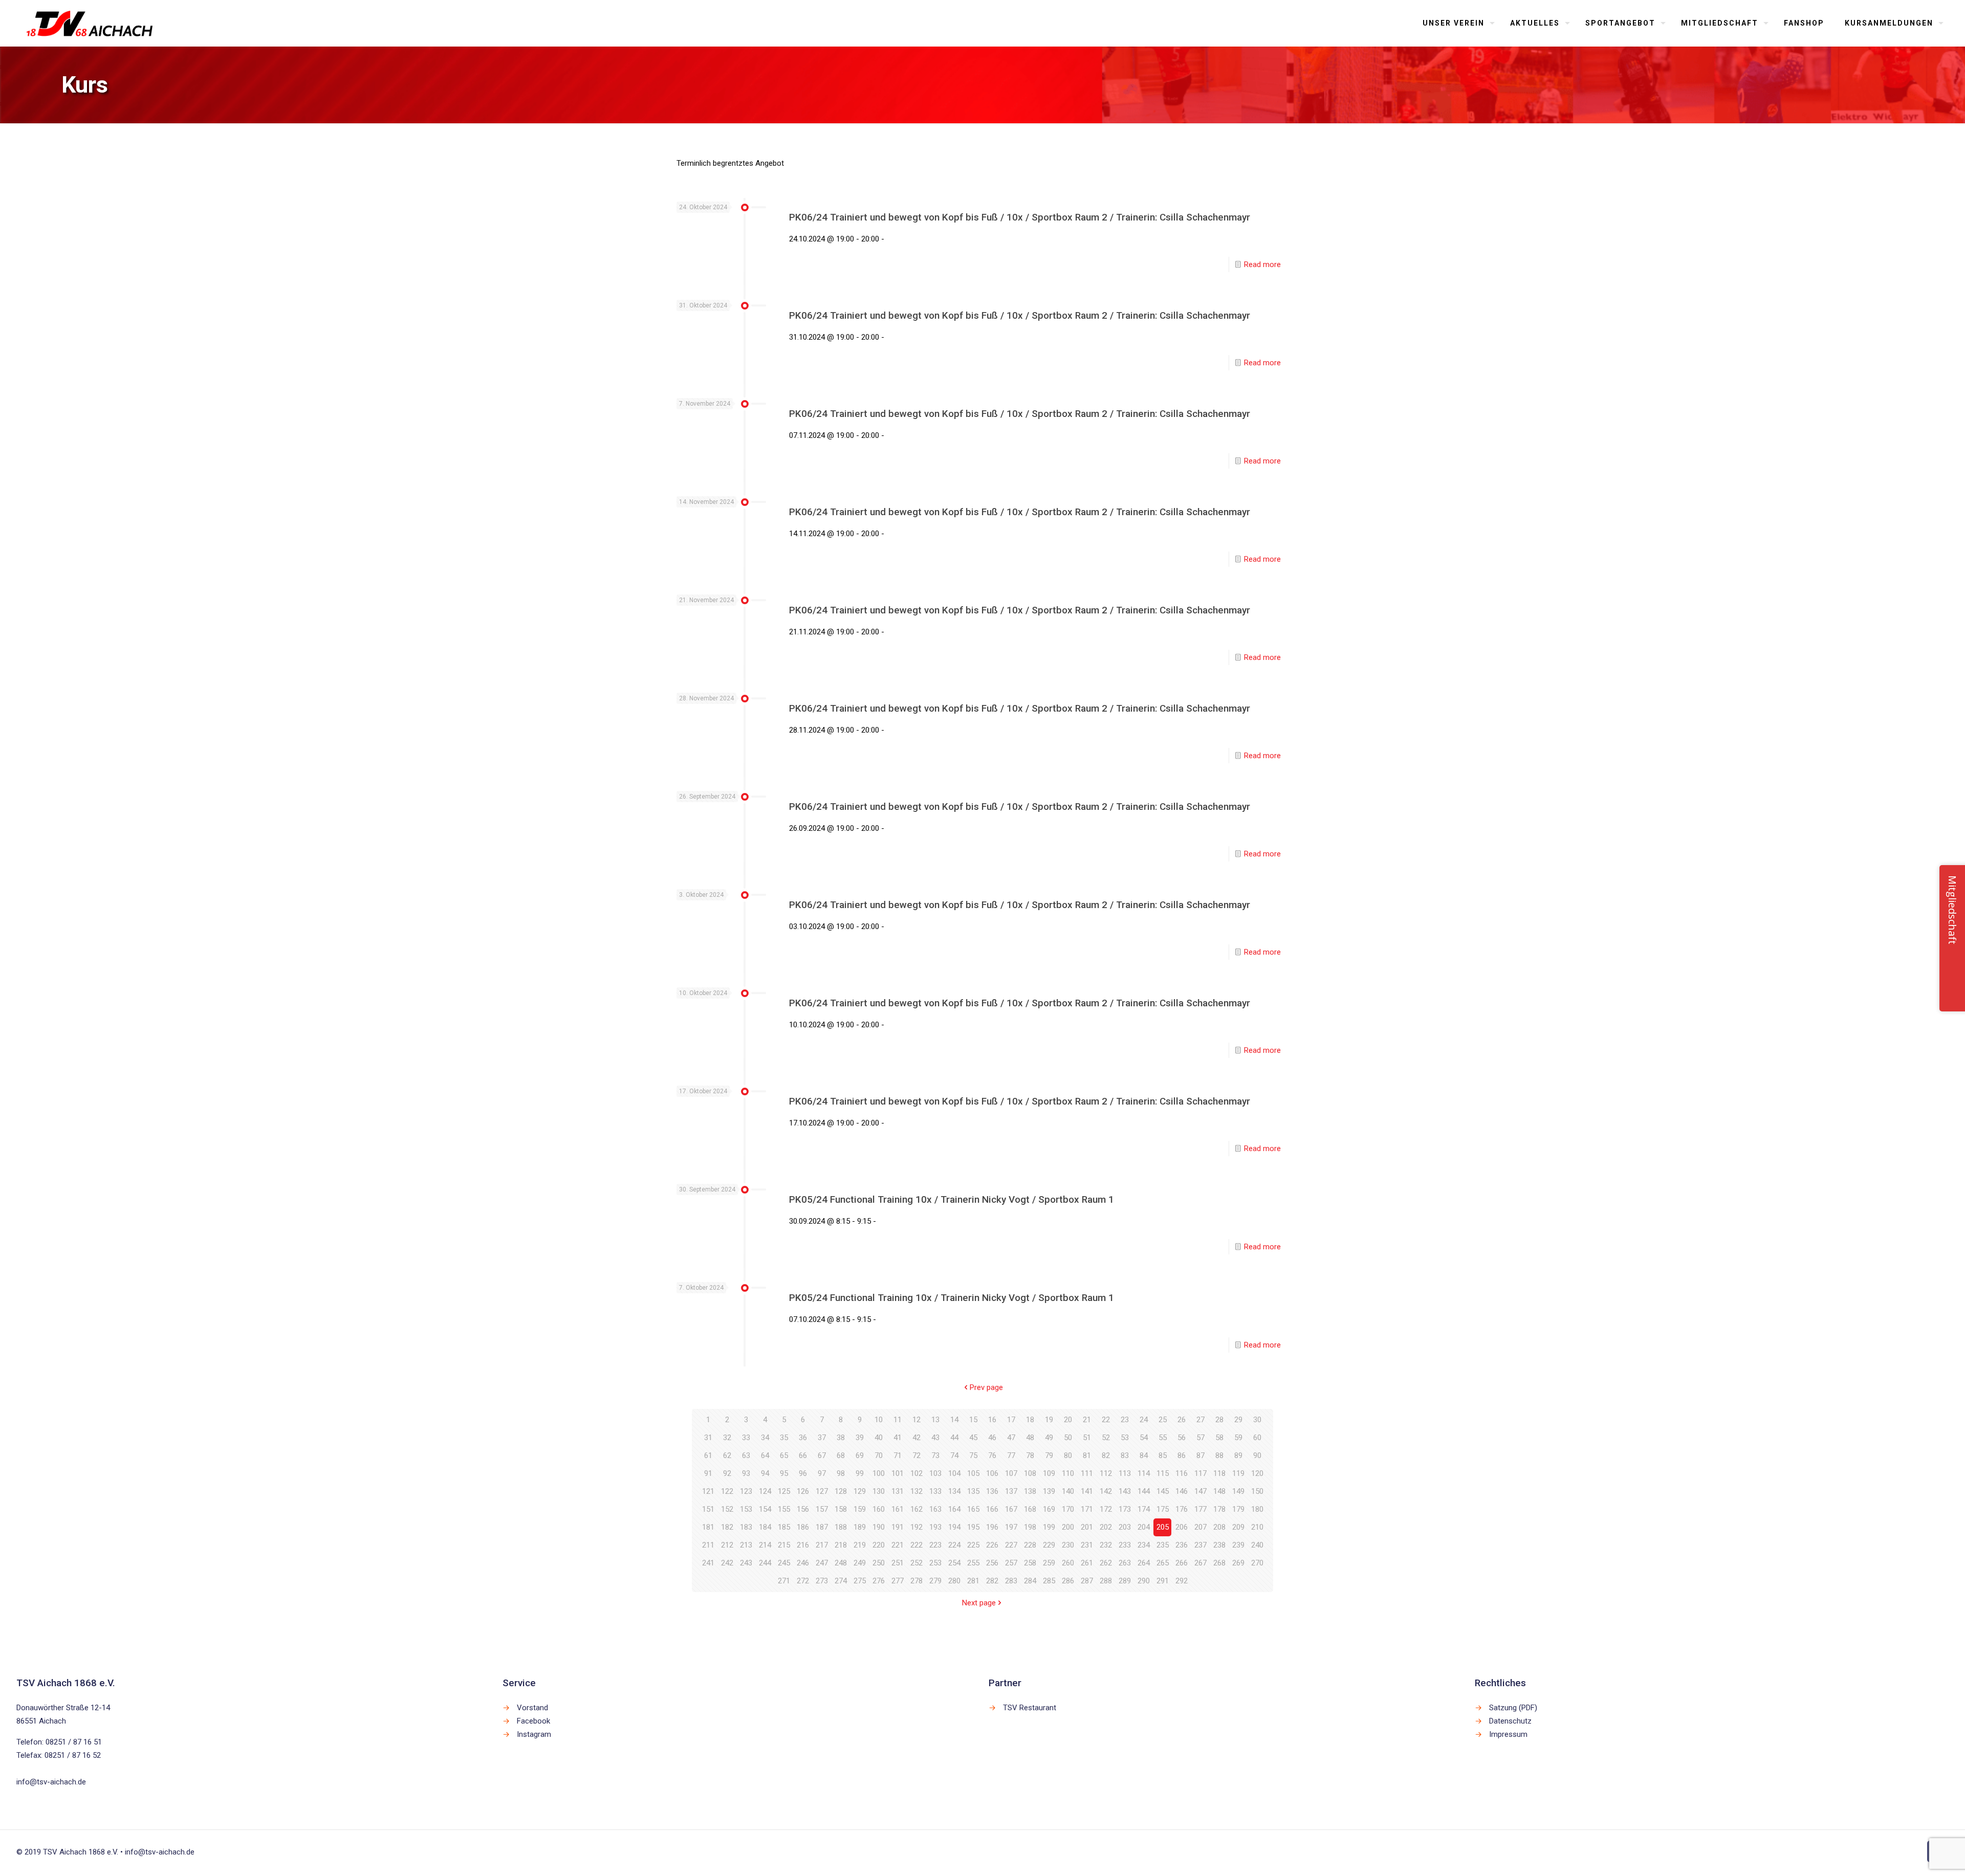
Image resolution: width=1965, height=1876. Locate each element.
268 (1219, 1563)
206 (1182, 1527)
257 (1011, 1563)
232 (1106, 1545)
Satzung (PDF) (1513, 1708)
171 (1087, 1509)
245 (784, 1563)
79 (1049, 1455)
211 (708, 1545)
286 (1068, 1581)
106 (992, 1473)
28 (1219, 1420)
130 (879, 1491)
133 (935, 1491)
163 (935, 1509)
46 (992, 1438)
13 (935, 1420)
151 (708, 1509)
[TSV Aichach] (90, 23)
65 (784, 1455)
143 (1125, 1491)
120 (1257, 1473)
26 (1182, 1420)
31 (708, 1438)
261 (1087, 1563)
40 (879, 1438)
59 (1238, 1438)
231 (1087, 1545)
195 (973, 1527)
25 (1163, 1420)
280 (954, 1581)
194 (954, 1527)
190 (879, 1527)
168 (1030, 1509)
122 (727, 1491)
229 (1049, 1545)
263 (1125, 1563)
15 (973, 1420)
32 (727, 1438)
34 (765, 1438)
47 (1011, 1438)
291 (1163, 1581)
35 (784, 1438)
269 (1238, 1563)
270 (1257, 1563)
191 (898, 1527)
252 (916, 1563)
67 (822, 1455)
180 (1257, 1509)
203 (1125, 1527)
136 (992, 1491)
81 (1087, 1455)
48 (1030, 1438)
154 (765, 1509)
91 (708, 1473)
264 (1144, 1563)
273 (822, 1581)
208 (1219, 1527)
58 (1219, 1438)
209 (1238, 1527)
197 (1011, 1527)
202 (1106, 1527)
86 (1182, 1455)
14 (954, 1420)
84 (1144, 1455)
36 (803, 1438)
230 (1068, 1545)
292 (1182, 1581)
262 (1106, 1563)
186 (803, 1527)
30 (1257, 1420)
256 (992, 1563)
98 (841, 1473)
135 (973, 1491)
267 (1200, 1563)
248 (841, 1563)
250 (879, 1563)
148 (1219, 1491)
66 (803, 1455)
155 (784, 1509)
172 (1106, 1509)
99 (860, 1473)
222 (916, 1545)
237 (1200, 1545)
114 (1144, 1473)
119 (1238, 1473)
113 (1125, 1473)
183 (746, 1527)
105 (973, 1473)
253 (935, 1563)
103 (935, 1473)
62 (727, 1455)
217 (822, 1545)
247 (822, 1563)
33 (746, 1438)
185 (784, 1527)
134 (954, 1491)
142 (1106, 1491)
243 (746, 1563)
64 (765, 1455)
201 (1087, 1527)
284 (1030, 1581)
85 (1163, 1455)
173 (1125, 1509)
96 (803, 1473)
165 (973, 1509)
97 (822, 1473)
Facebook (533, 1721)
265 (1163, 1563)
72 (916, 1455)
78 (1030, 1455)
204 (1144, 1527)
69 (860, 1455)
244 (765, 1563)
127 (822, 1491)
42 (916, 1438)
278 (916, 1581)
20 (1068, 1420)
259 (1049, 1563)
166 (992, 1509)
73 (935, 1455)
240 (1257, 1545)
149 (1238, 1491)
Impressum (1508, 1734)
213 (746, 1545)
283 (1011, 1581)
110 (1068, 1473)
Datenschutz (1510, 1721)
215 (784, 1545)
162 (916, 1509)
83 (1125, 1455)
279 (935, 1581)
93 (746, 1473)
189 (860, 1527)
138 (1030, 1491)
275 (860, 1581)
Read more (1262, 264)
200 (1068, 1527)
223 (935, 1545)
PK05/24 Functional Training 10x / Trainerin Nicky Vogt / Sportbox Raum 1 (952, 1199)
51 (1087, 1438)
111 (1087, 1473)
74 (954, 1455)
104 (954, 1473)
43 (935, 1438)
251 (898, 1563)
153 (746, 1509)
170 (1068, 1509)
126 (803, 1491)
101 (898, 1473)
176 (1182, 1509)
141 (1087, 1491)
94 (765, 1473)
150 (1257, 1491)
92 (727, 1473)
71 (898, 1455)
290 (1144, 1581)
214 (765, 1545)
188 (841, 1527)
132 (916, 1491)
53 (1125, 1438)
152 (727, 1509)
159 (860, 1509)
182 (727, 1527)
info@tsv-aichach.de (51, 1782)
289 (1125, 1581)
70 (879, 1455)
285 (1049, 1581)
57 (1200, 1438)
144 (1144, 1491)
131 (898, 1491)
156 (803, 1509)
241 (708, 1563)
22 (1106, 1420)
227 (1011, 1545)
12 (916, 1420)
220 (879, 1545)
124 (765, 1491)
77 (1011, 1455)
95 (784, 1473)
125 (784, 1491)
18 (1030, 1420)
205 (1163, 1527)
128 (841, 1491)
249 (860, 1563)
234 (1144, 1545)
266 (1182, 1563)
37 (822, 1438)
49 (1049, 1438)
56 (1182, 1438)
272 (803, 1581)
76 (992, 1455)
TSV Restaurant (1030, 1708)
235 (1163, 1545)
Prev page (986, 1387)
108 (1030, 1473)
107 (1011, 1473)
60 (1257, 1438)
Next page (979, 1603)
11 (898, 1420)
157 (822, 1509)
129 (860, 1491)
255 (973, 1563)
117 (1200, 1473)
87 (1200, 1455)
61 (708, 1455)
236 (1182, 1545)
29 (1238, 1420)
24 (1144, 1420)
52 (1106, 1438)
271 (784, 1581)
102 (916, 1473)
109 (1049, 1473)
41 (898, 1438)
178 (1219, 1509)
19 (1049, 1420)
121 (708, 1491)
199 (1049, 1527)
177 (1200, 1509)
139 (1049, 1491)
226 (992, 1545)
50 (1068, 1438)
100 (879, 1473)
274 (841, 1581)
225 (973, 1545)
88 (1219, 1455)
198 (1030, 1527)
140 (1068, 1491)
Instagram (534, 1734)
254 (954, 1563)
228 (1030, 1545)
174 (1144, 1509)
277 (898, 1581)
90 (1257, 1455)
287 (1087, 1581)
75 (973, 1455)
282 (992, 1581)
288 (1106, 1581)
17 (1011, 1420)
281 (973, 1581)
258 (1030, 1563)
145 (1163, 1491)
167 (1011, 1509)
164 (954, 1509)
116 (1182, 1473)
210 (1257, 1527)
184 (765, 1527)
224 (954, 1545)
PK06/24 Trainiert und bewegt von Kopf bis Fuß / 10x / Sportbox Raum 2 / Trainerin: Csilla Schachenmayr (1020, 217)
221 (898, 1545)
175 (1163, 1509)
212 (727, 1545)
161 (898, 1509)
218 (841, 1545)
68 (841, 1455)
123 (746, 1491)
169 (1049, 1509)
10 (879, 1420)
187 (822, 1527)
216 (803, 1545)
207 (1200, 1527)
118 (1219, 1473)
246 (803, 1563)
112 (1106, 1473)
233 (1125, 1545)
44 (954, 1438)
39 (860, 1438)
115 (1163, 1473)
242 (727, 1563)
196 (992, 1527)
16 (992, 1420)
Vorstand (532, 1708)
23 (1125, 1420)
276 (879, 1581)
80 (1068, 1455)
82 (1106, 1455)
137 (1011, 1491)
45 (973, 1438)
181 (708, 1527)
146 (1182, 1491)
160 (879, 1509)
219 (860, 1545)
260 (1068, 1563)
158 (841, 1509)
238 (1219, 1545)
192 (916, 1527)
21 (1087, 1420)
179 (1238, 1509)
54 (1144, 1438)
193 (935, 1527)
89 (1238, 1455)
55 (1163, 1438)
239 (1238, 1545)
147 (1200, 1491)
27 (1200, 1420)
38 (841, 1438)
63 (746, 1455)
